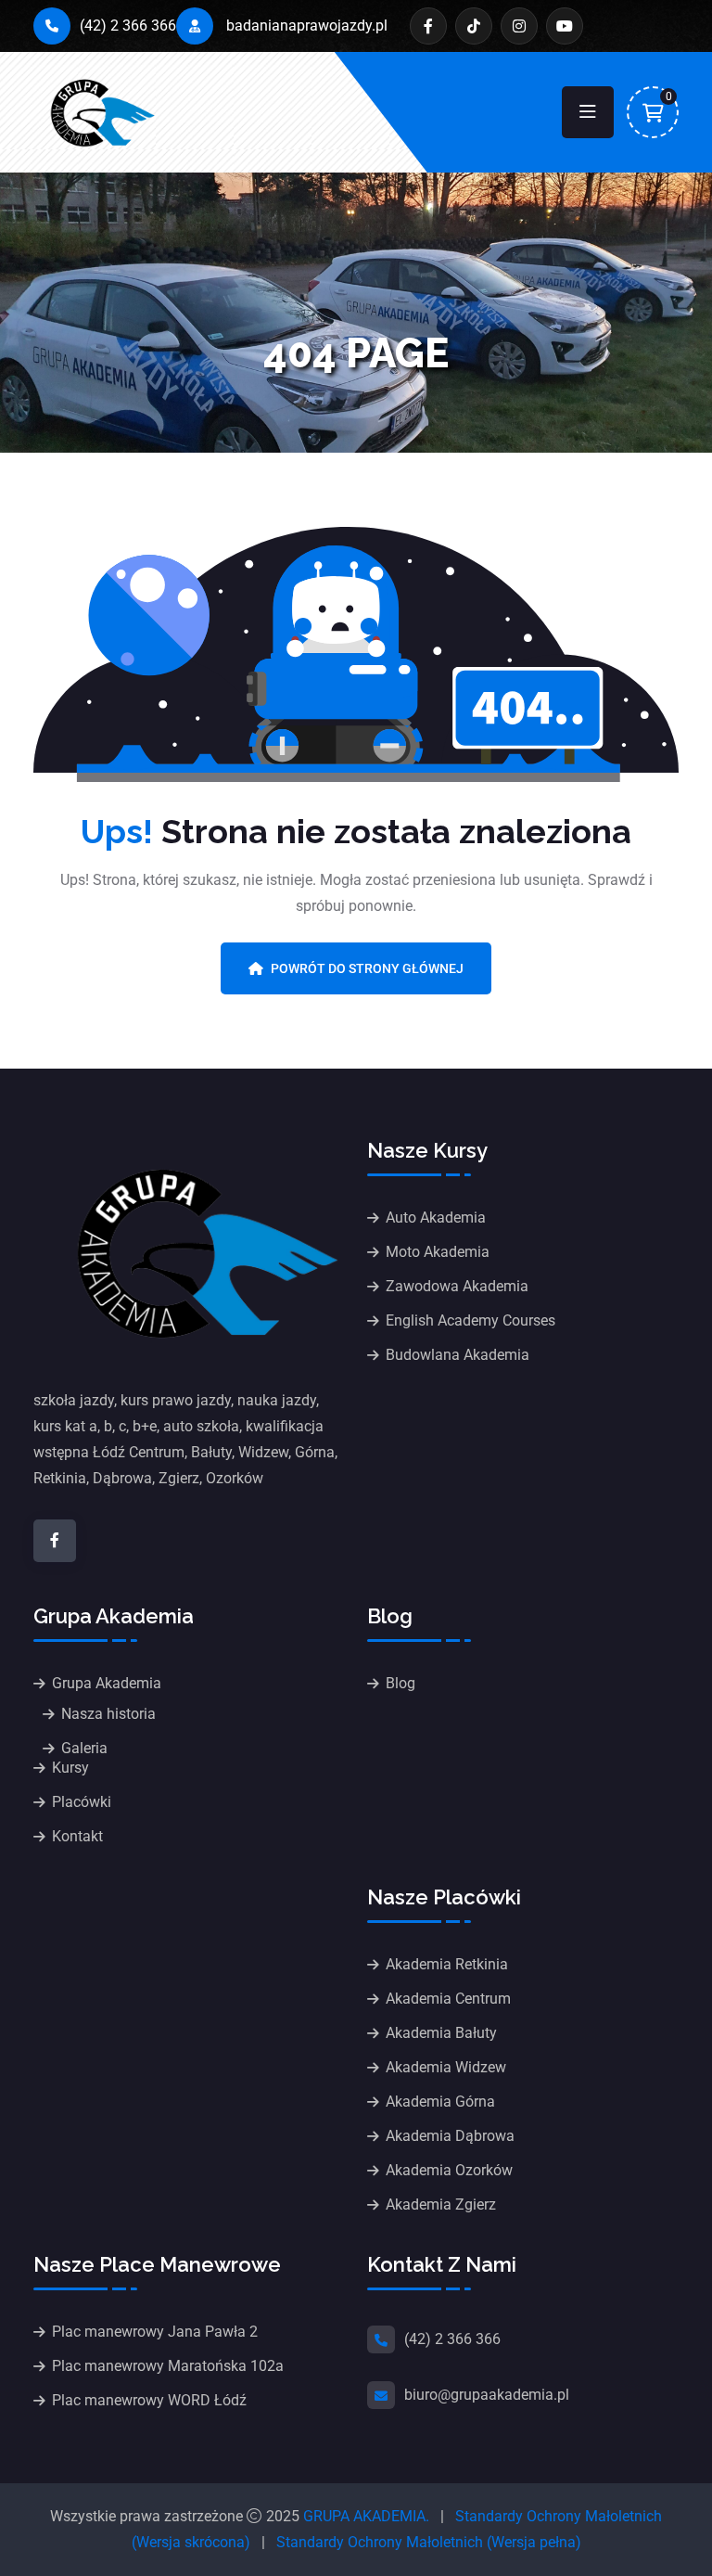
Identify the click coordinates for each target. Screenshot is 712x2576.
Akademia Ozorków (449, 2170)
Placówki (82, 1802)
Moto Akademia (438, 1252)
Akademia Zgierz (441, 2204)
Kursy (70, 1768)
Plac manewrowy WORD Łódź (149, 2400)
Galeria (84, 1748)
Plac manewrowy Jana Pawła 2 (155, 2332)
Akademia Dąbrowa (450, 2136)
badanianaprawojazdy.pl (305, 26)
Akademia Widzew (446, 2067)
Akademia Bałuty (441, 2033)
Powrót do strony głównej (367, 968)
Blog (400, 1683)
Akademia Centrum (448, 1999)
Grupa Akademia (107, 1683)
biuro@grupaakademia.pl (487, 2395)
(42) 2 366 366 (128, 26)
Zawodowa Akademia (457, 1286)
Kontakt (77, 1836)
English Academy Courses (470, 1320)
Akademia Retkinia (447, 1964)
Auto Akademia (436, 1218)
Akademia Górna (440, 2102)
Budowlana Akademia (458, 1355)
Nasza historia (108, 1714)
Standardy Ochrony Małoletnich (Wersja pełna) (429, 2542)
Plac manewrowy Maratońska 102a (168, 2366)
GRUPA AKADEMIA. (366, 2516)
